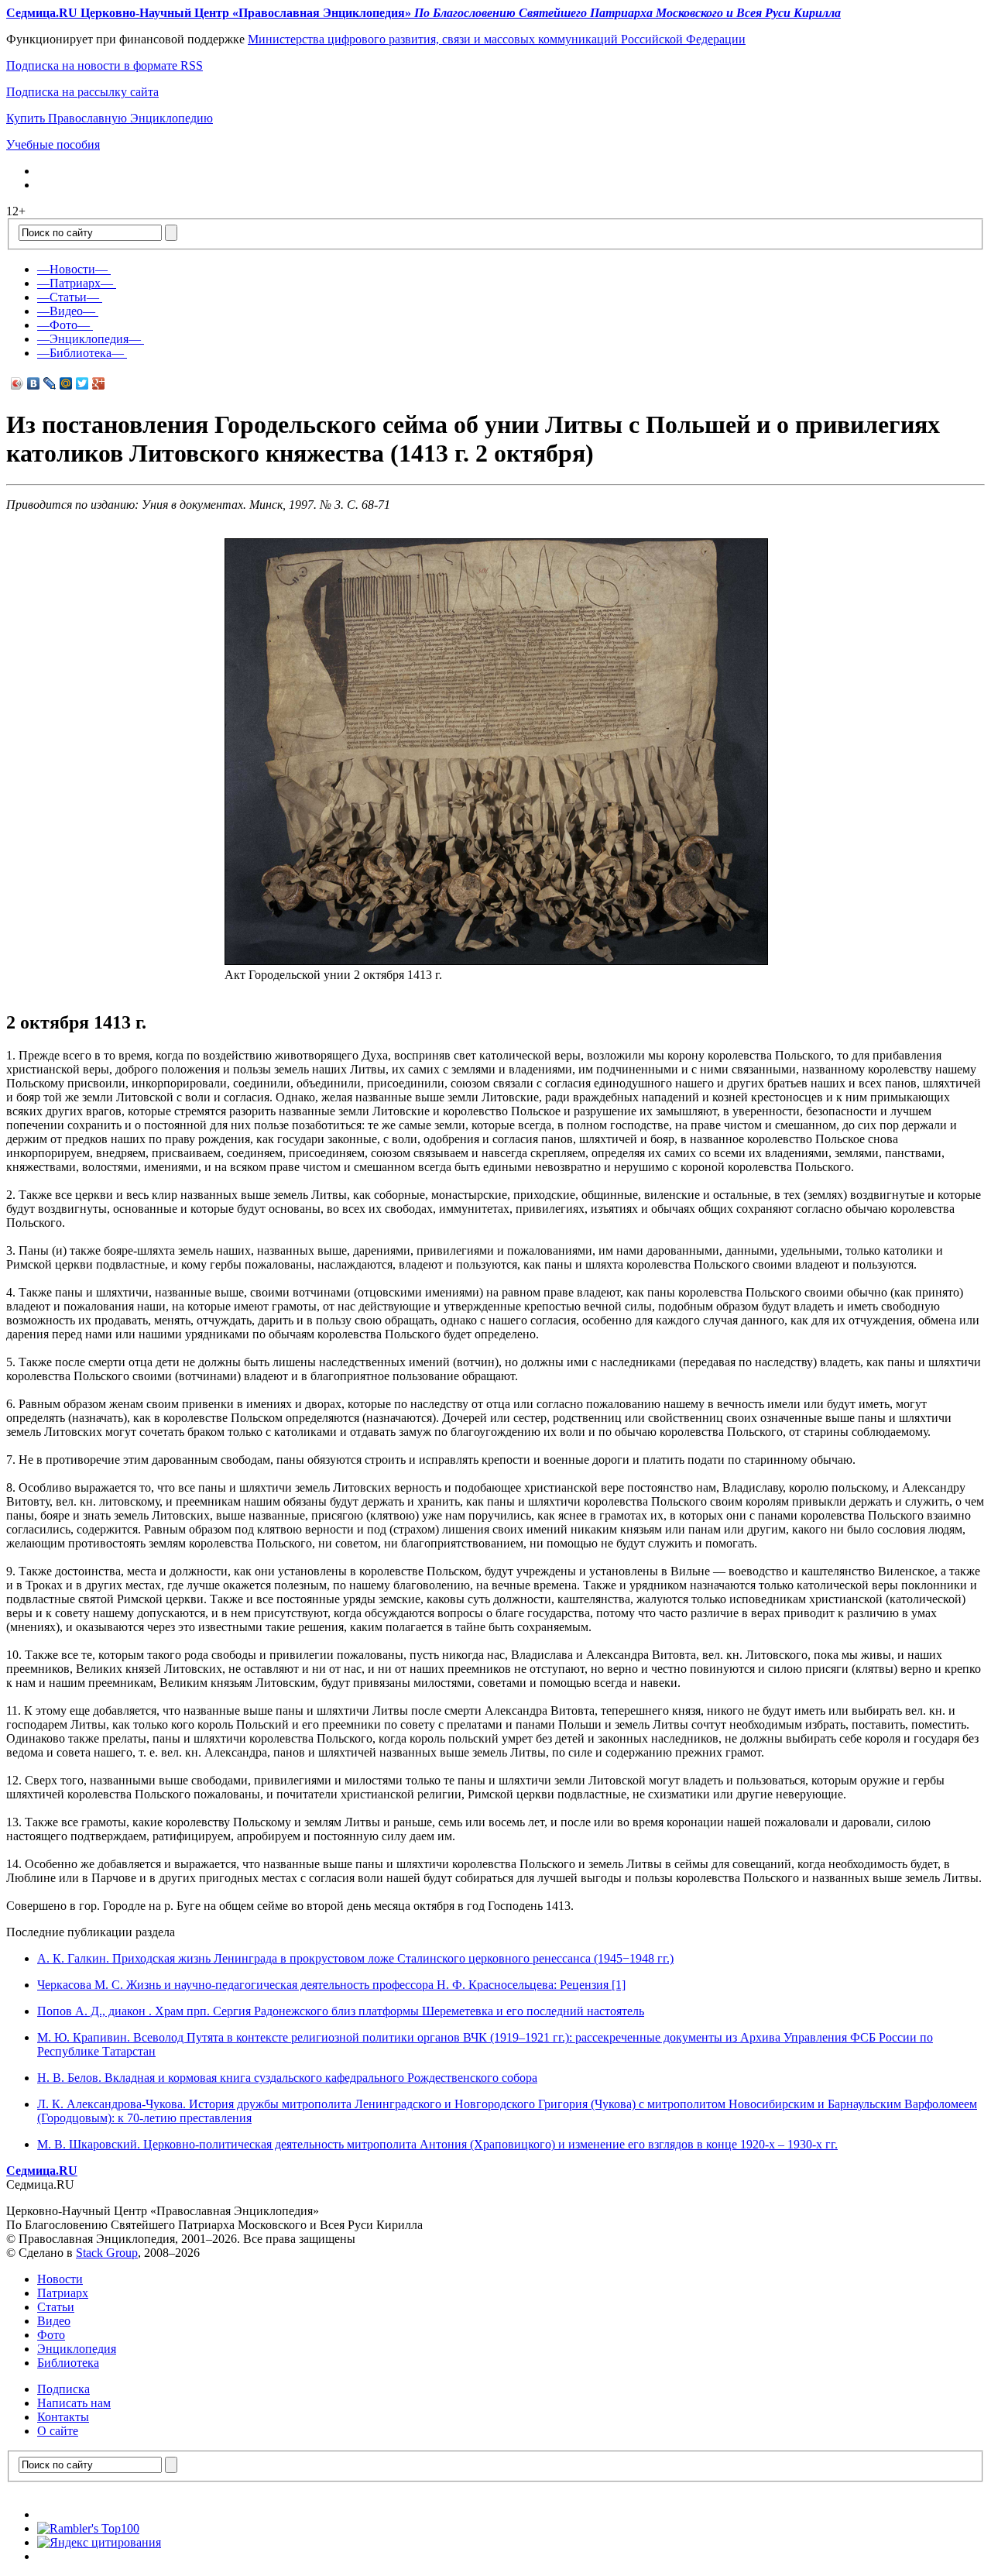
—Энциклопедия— (89, 339)
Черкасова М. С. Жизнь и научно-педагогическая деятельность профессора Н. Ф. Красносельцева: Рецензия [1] (331, 1985)
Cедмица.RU (42, 2171)
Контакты (63, 2417)
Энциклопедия (77, 2349)
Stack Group (107, 2253)
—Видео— (66, 311)
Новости (60, 2279)
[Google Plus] (99, 383)
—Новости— (72, 269)
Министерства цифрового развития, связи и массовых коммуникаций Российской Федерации (497, 39)
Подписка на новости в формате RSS (105, 65)
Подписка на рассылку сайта (82, 92)
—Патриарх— (75, 283)
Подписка (63, 2389)
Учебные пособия (53, 144)
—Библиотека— (81, 353)
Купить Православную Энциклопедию (110, 118)
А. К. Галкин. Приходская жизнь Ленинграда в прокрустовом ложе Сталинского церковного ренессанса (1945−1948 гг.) (355, 1958)
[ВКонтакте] (34, 383)
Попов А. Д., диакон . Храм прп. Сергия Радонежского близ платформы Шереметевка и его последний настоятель (341, 2011)
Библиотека (68, 2363)
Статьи (56, 2307)
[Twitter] (82, 383)
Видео (54, 2321)
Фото (51, 2335)
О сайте (58, 2431)
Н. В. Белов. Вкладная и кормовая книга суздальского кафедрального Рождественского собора (287, 2078)
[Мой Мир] (66, 383)
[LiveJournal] (50, 383)
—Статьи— (68, 297)
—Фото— (63, 325)
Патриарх (63, 2293)
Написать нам (74, 2403)
